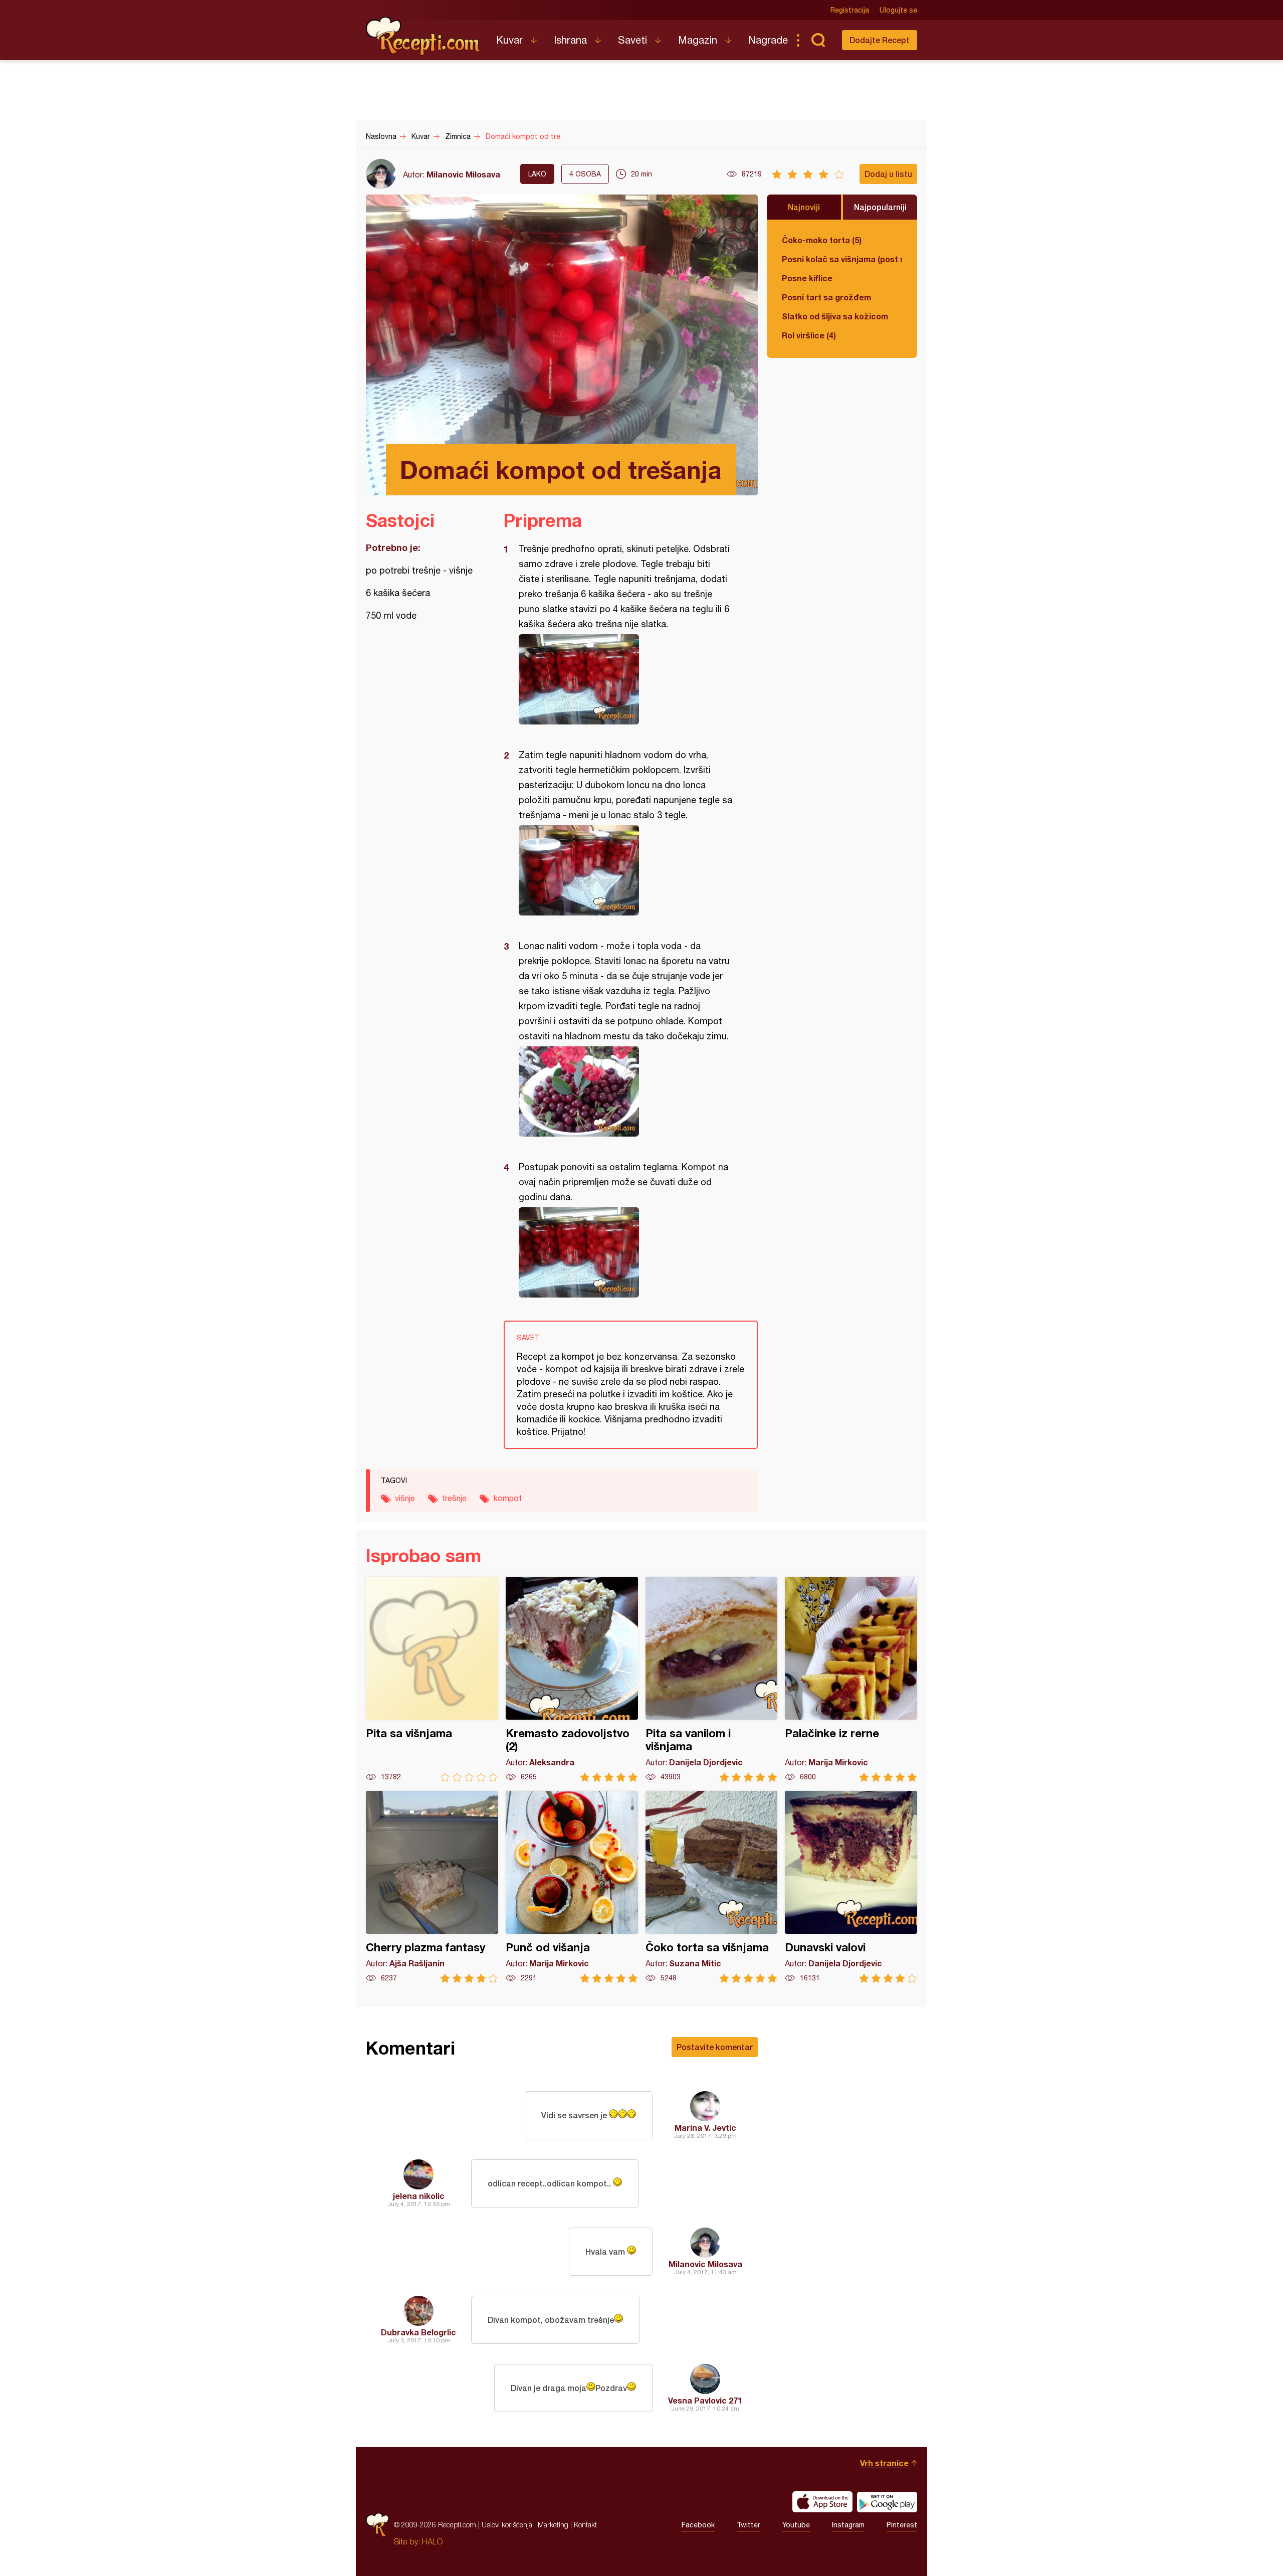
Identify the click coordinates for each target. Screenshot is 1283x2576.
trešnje (454, 1498)
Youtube (796, 2525)
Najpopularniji (880, 207)
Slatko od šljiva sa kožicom (835, 316)
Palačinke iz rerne (851, 1679)
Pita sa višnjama (432, 1679)
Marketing (553, 2525)
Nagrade (768, 40)
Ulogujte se (898, 10)
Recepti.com (423, 36)
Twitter (749, 2525)
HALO (432, 2541)
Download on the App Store (822, 2502)
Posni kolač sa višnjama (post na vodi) (842, 259)
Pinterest (902, 2525)
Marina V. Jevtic (705, 2128)
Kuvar (509, 40)
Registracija (850, 10)
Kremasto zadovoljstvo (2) (572, 1679)
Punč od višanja (572, 1887)
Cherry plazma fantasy (432, 1887)
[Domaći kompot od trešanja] (626, 679)
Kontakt (585, 2525)
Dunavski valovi (851, 1887)
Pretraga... (818, 40)
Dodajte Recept (880, 40)
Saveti (632, 40)
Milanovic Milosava (463, 174)
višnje (405, 1498)
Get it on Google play (887, 2502)
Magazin (698, 40)
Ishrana (570, 40)
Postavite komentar (715, 2047)
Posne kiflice (807, 278)
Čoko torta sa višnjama (712, 1887)
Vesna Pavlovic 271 (705, 2400)
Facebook (698, 2525)
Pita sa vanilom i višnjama (712, 1679)
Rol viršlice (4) (809, 335)
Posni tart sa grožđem (826, 297)
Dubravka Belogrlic (418, 2332)
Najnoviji (804, 207)
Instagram (848, 2525)
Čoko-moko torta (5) (822, 240)
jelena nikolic (419, 2196)
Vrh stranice (884, 2463)
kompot (508, 1498)
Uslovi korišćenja (507, 2525)
